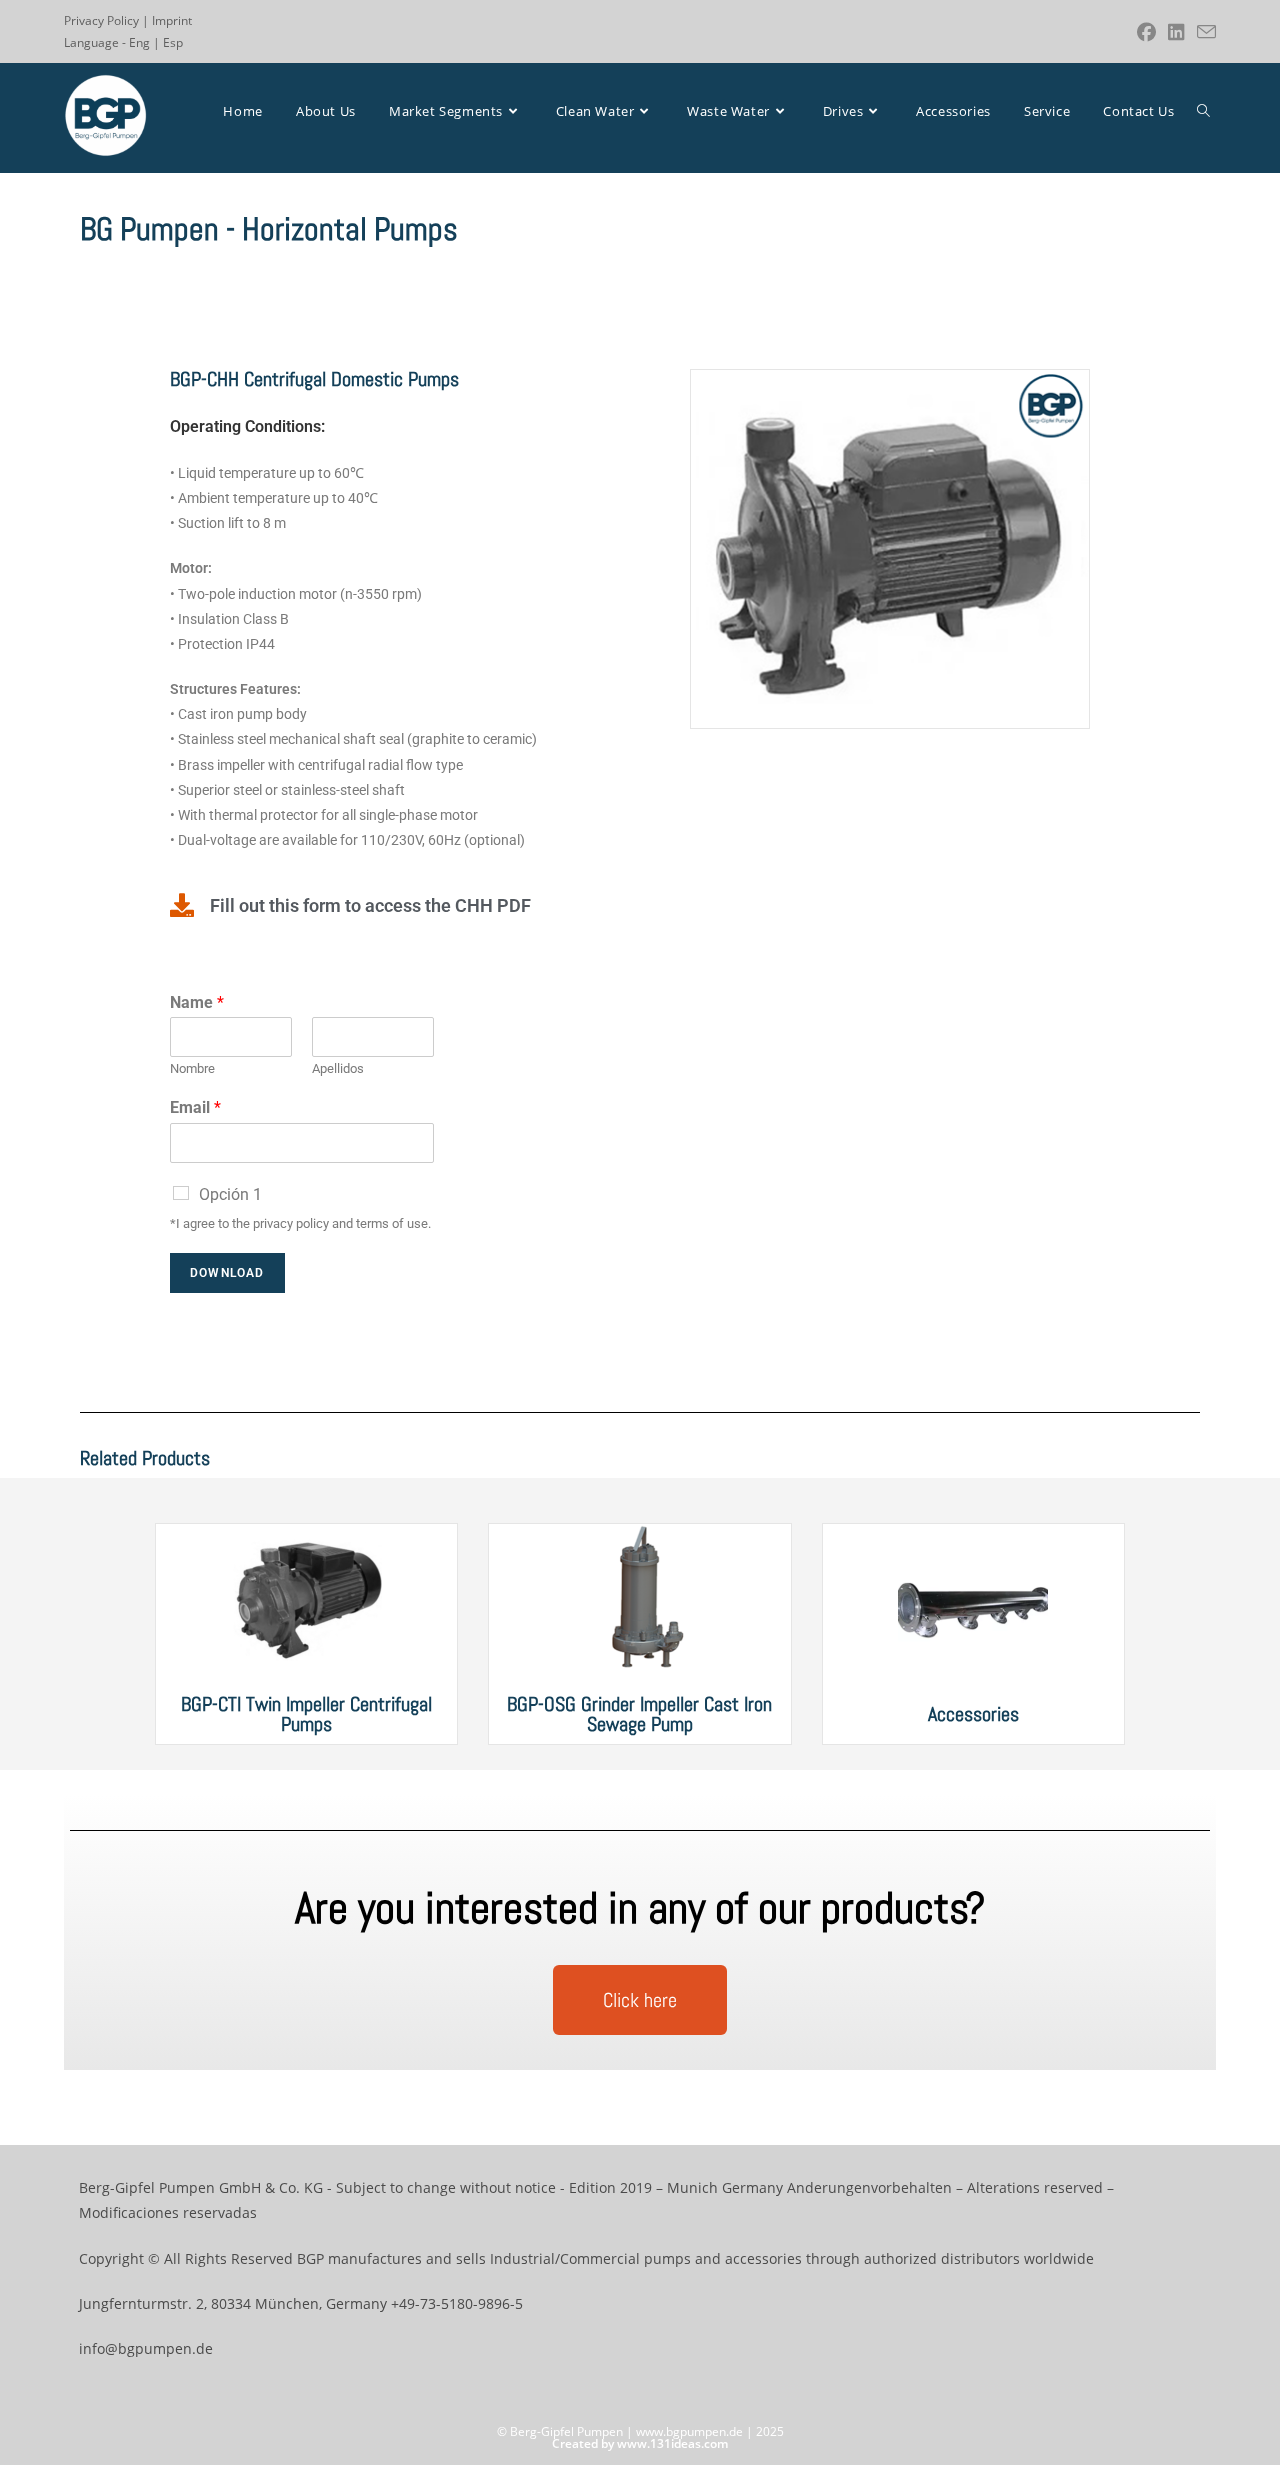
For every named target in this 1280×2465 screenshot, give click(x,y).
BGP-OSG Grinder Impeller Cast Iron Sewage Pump (639, 1714)
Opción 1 (230, 1194)
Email (195, 1107)
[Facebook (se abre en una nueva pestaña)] (1146, 32)
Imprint (172, 20)
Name (197, 1002)
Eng (139, 42)
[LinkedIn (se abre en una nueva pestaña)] (1176, 32)
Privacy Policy (101, 20)
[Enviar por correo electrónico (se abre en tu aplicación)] (1203, 32)
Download (227, 1273)
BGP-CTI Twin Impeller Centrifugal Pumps (306, 1714)
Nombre (192, 1068)
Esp (173, 42)
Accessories (973, 1714)
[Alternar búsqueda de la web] (1203, 111)
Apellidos (338, 1068)
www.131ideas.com (672, 2443)
